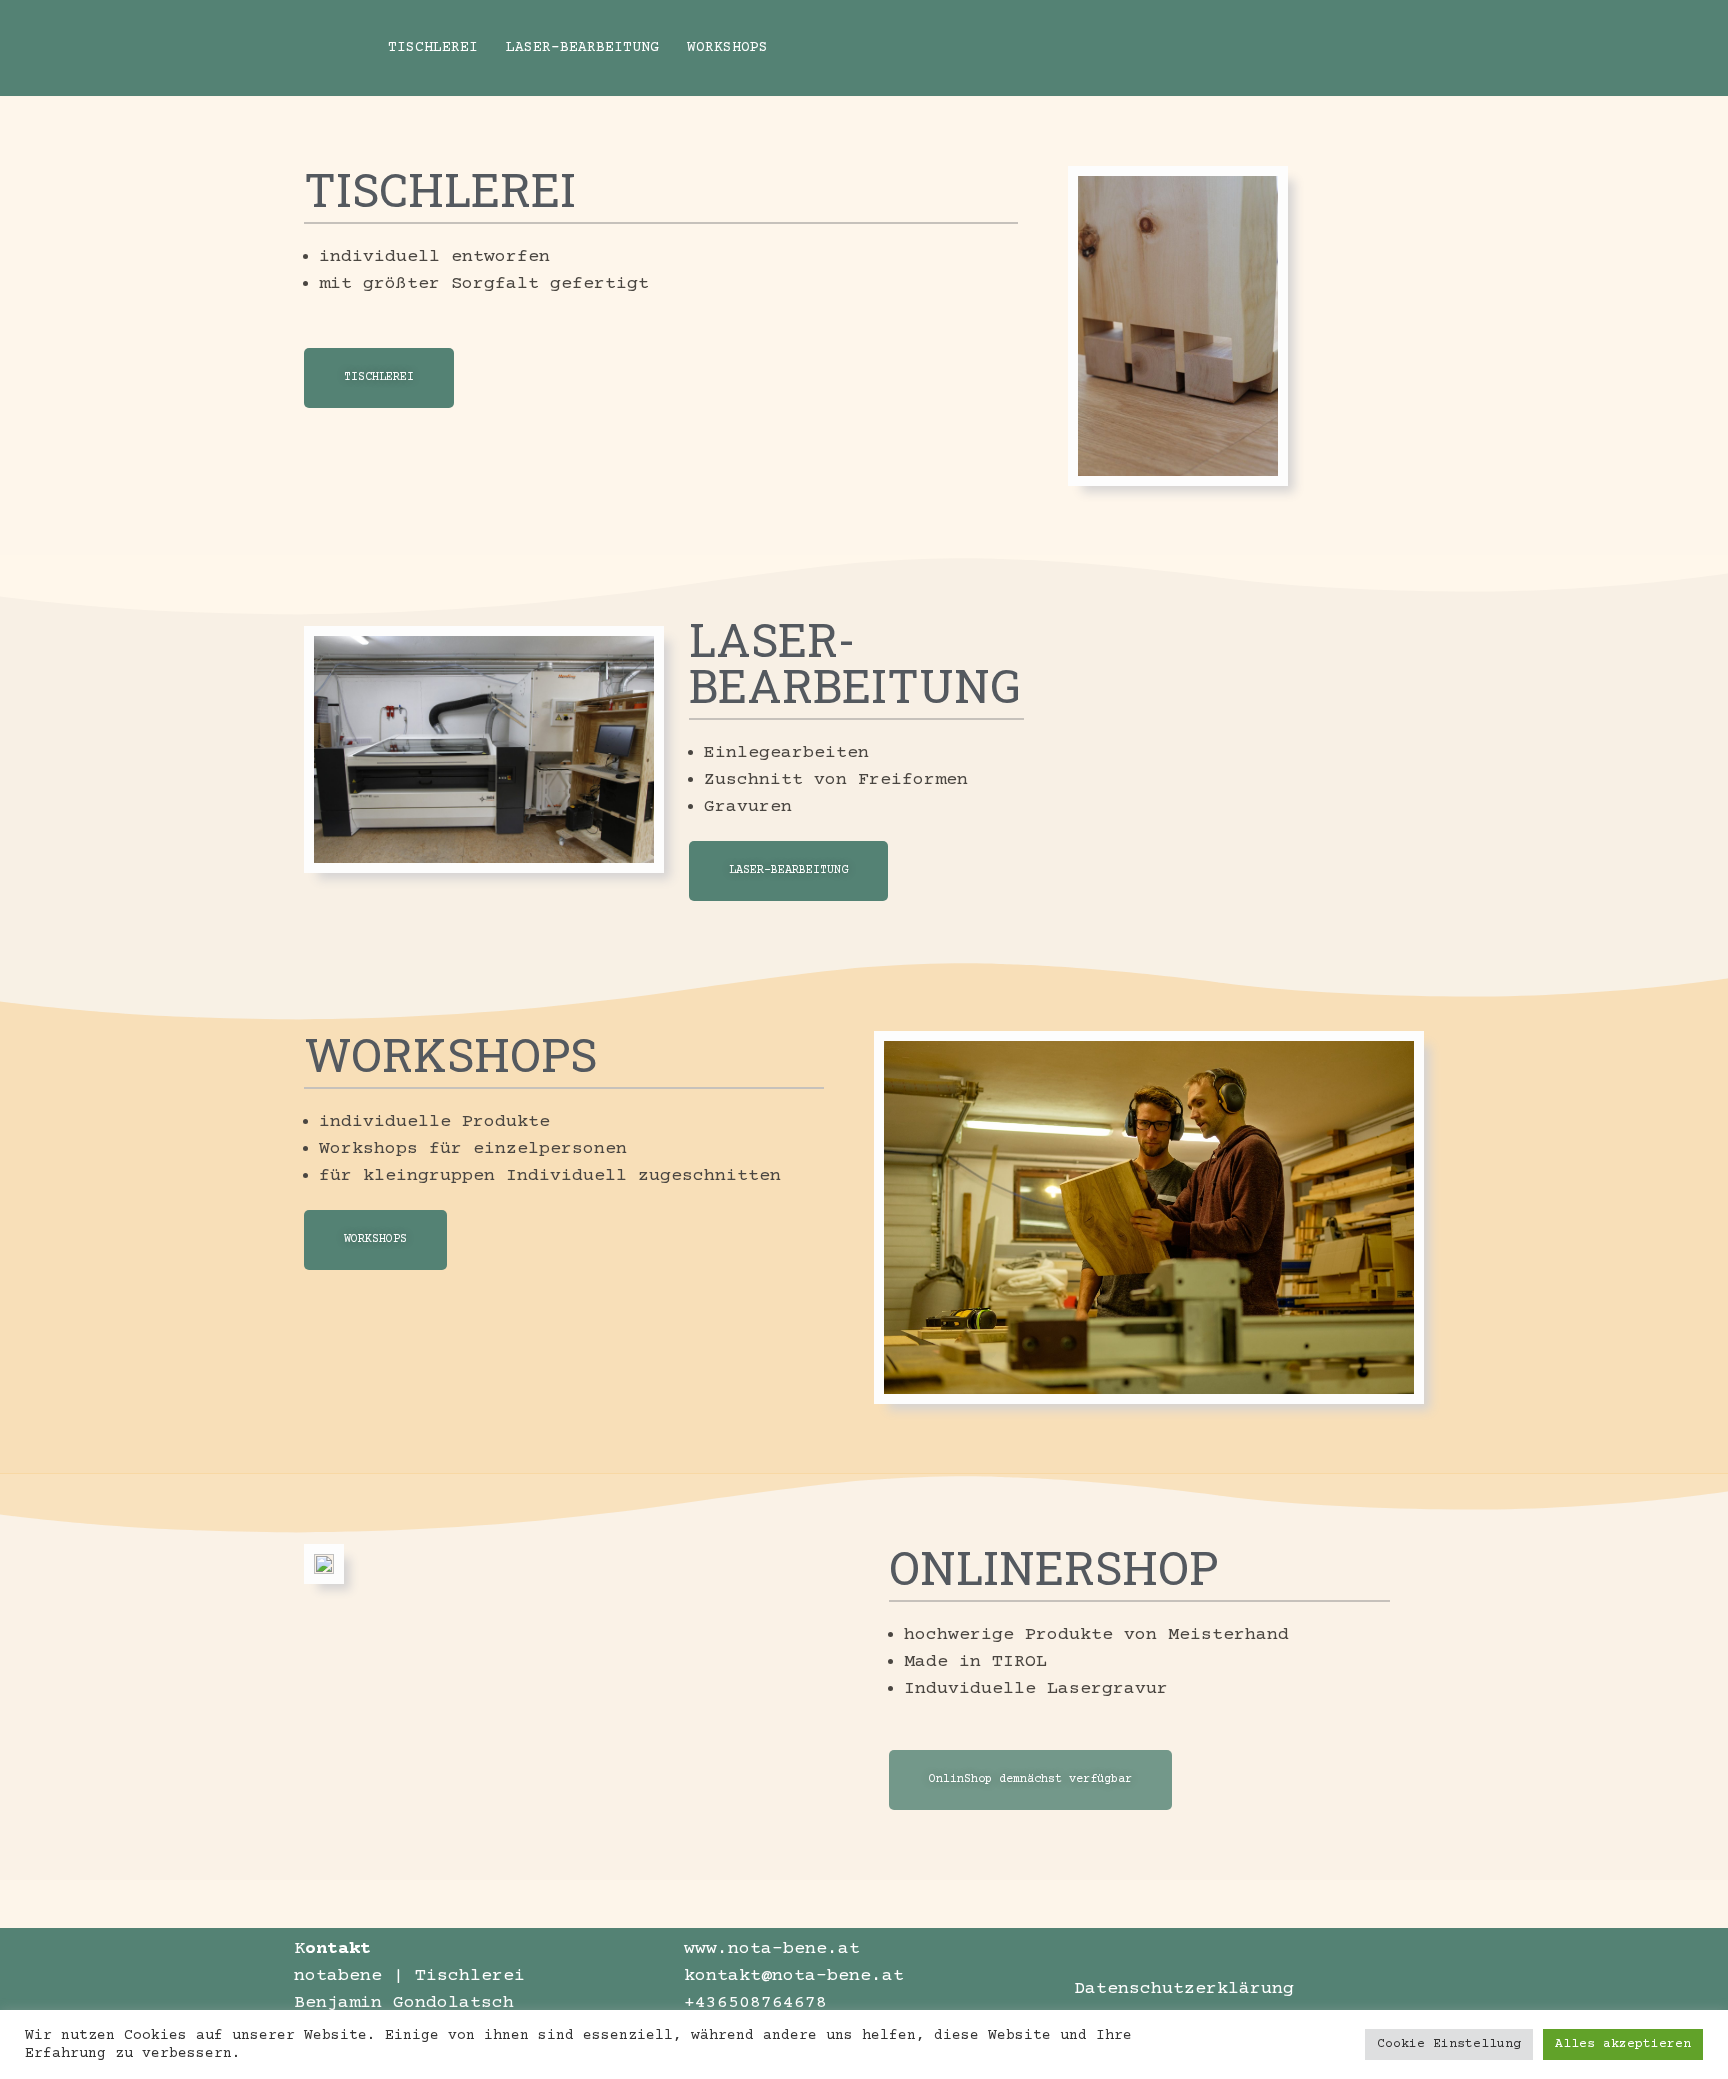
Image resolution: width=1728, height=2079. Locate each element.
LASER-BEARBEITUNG (582, 72)
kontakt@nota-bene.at (794, 1976)
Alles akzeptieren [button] (1623, 2044)
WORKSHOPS (727, 72)
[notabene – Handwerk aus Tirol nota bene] (324, 72)
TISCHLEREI (433, 72)
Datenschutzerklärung (1184, 1989)
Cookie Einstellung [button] (1449, 2044)
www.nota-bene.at (772, 1949)
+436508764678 (755, 2003)
